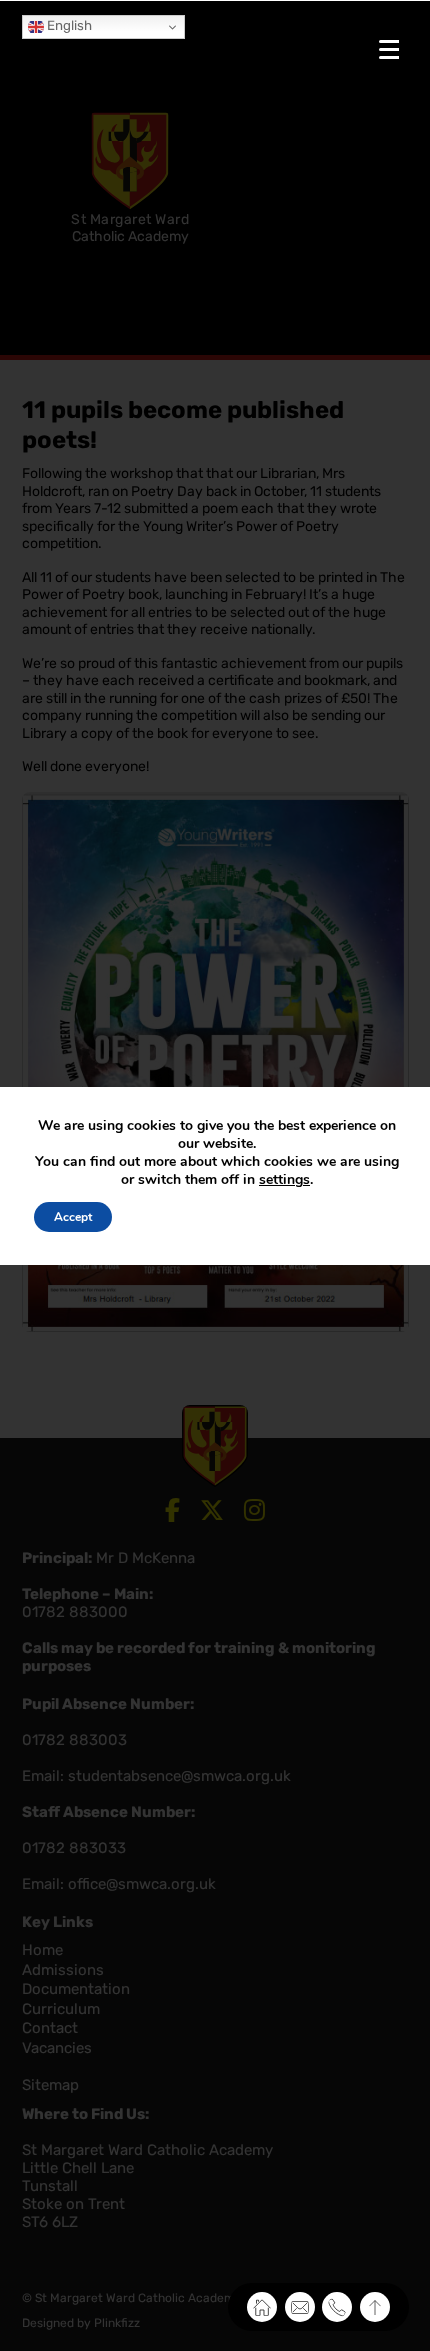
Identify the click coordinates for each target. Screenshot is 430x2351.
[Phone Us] (337, 2307)
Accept (73, 1217)
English (68, 25)
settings (284, 1180)
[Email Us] (300, 2307)
